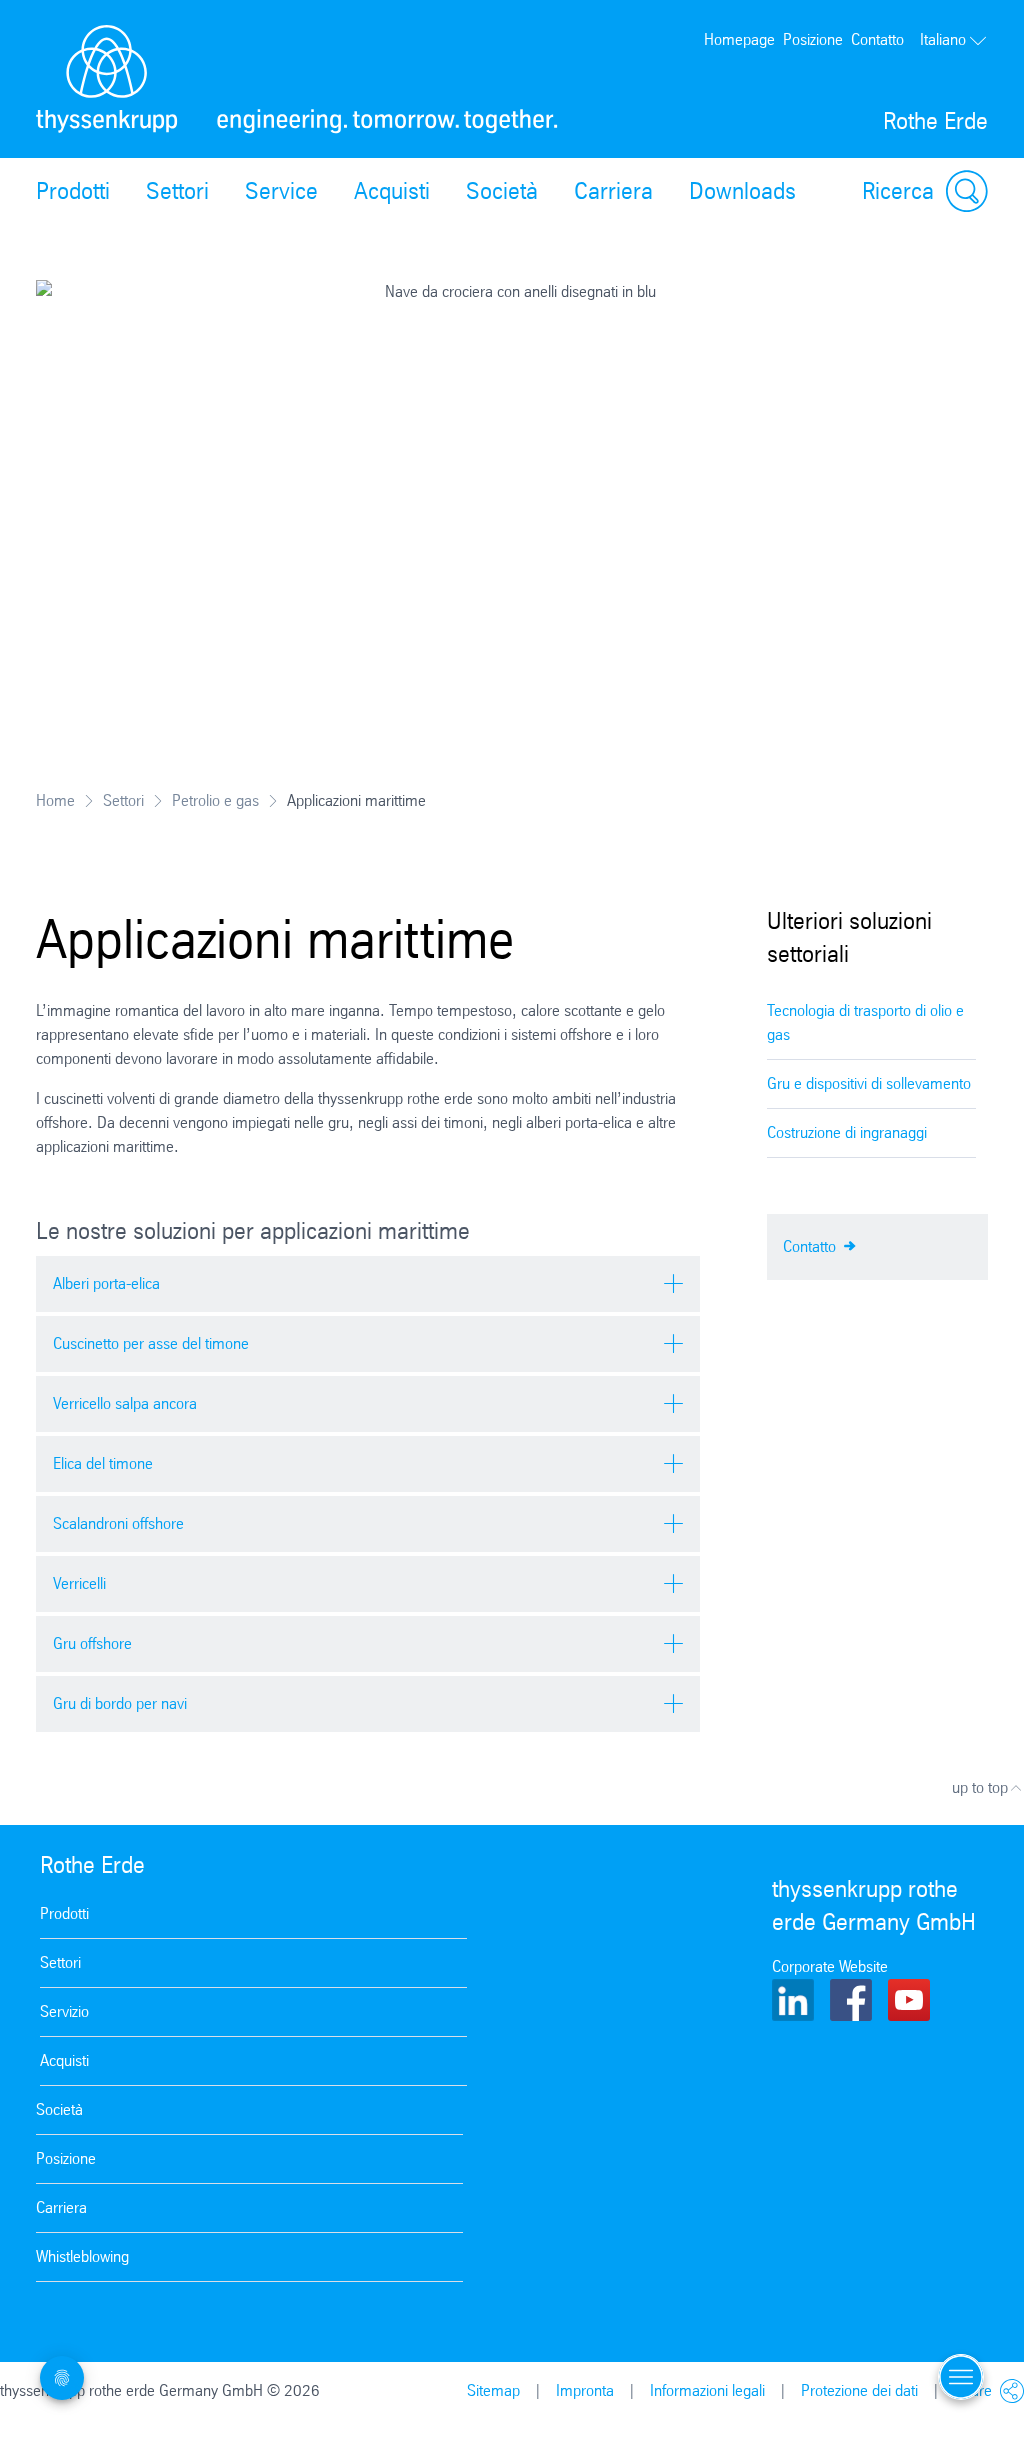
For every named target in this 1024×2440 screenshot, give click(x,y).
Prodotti (73, 191)
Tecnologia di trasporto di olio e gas (865, 1022)
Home (55, 800)
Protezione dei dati (859, 2390)
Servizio (64, 2011)
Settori (177, 191)
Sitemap (493, 2390)
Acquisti (392, 191)
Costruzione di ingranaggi (847, 1132)
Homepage (739, 39)
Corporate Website (830, 1966)
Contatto (877, 39)
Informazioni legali (707, 2390)
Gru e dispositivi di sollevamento (869, 1083)
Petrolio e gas (215, 800)
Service (281, 191)
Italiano (943, 39)
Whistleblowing (82, 2256)
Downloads (742, 191)
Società (502, 191)
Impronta (585, 2390)
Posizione (813, 39)
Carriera (613, 191)
